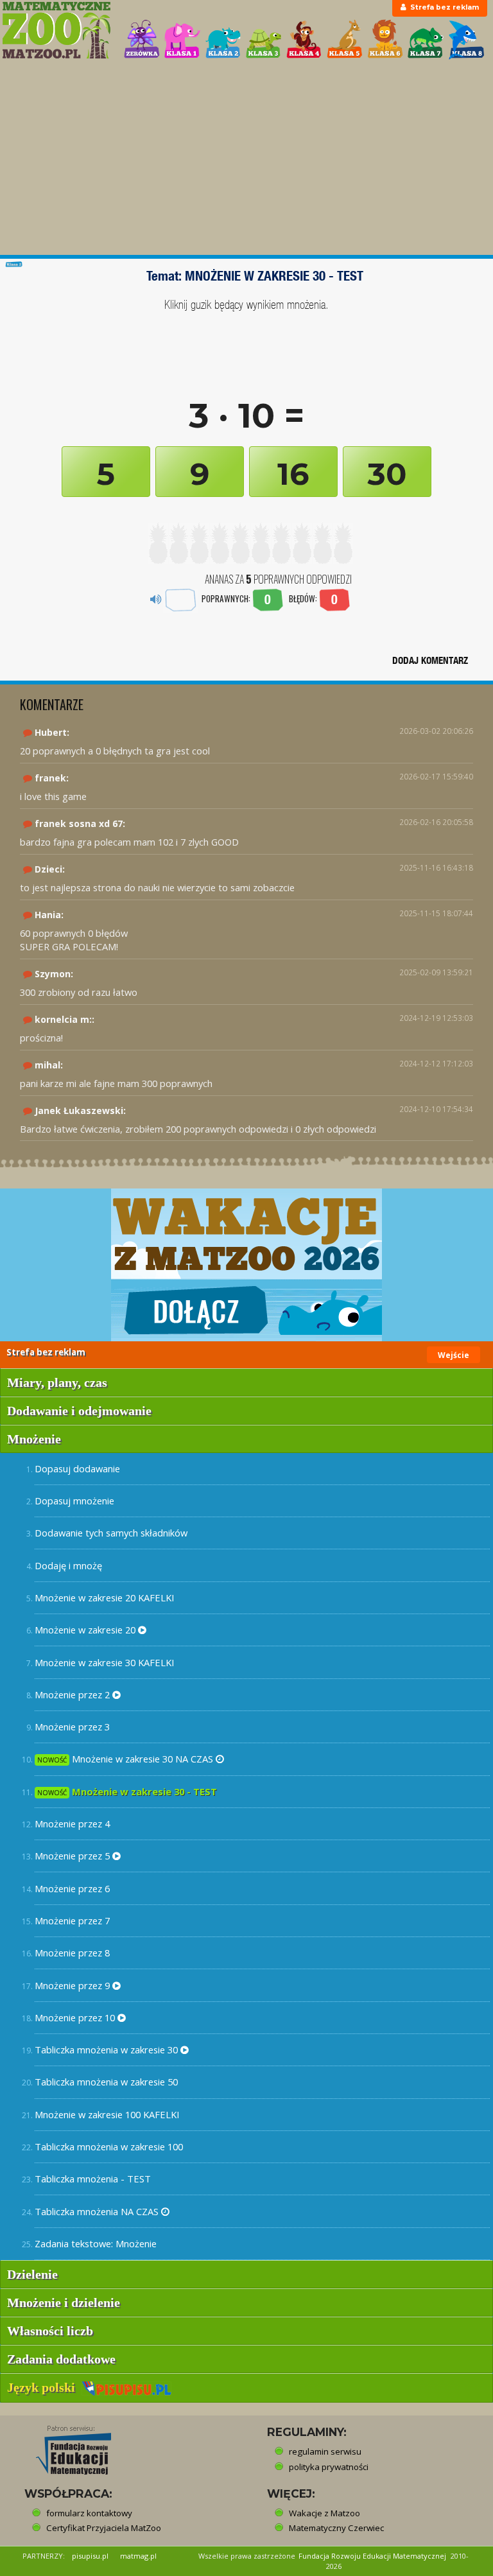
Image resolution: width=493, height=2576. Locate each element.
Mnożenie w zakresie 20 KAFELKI (104, 1597)
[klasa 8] (467, 39)
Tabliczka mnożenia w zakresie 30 (108, 2049)
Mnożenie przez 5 (74, 1856)
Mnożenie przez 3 (72, 1727)
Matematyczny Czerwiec (336, 2528)
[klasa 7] (426, 39)
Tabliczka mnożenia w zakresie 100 (109, 2146)
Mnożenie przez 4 (72, 1823)
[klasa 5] (345, 39)
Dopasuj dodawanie (77, 1468)
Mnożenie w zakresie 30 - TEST (127, 1791)
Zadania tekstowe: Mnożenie (96, 2243)
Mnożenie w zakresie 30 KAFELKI (104, 1662)
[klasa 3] (264, 39)
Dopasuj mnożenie (74, 1501)
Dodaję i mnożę (68, 1565)
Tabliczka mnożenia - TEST (93, 2179)
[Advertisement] (246, 159)
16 (293, 474)
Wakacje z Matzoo (324, 2513)
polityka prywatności (329, 2467)
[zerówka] (142, 39)
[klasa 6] (385, 39)
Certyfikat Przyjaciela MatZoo (104, 2528)
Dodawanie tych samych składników (111, 1533)
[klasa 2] (223, 39)
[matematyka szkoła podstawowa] (56, 30)
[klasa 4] (304, 39)
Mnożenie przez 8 (72, 1953)
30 (387, 474)
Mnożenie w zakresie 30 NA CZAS (126, 1759)
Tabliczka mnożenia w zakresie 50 (106, 2082)
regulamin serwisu (325, 2451)
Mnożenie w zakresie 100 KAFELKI (107, 2114)
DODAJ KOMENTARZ (430, 660)
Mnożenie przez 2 (74, 1694)
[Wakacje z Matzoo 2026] (246, 1265)
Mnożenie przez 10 (76, 2017)
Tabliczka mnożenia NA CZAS (98, 2211)
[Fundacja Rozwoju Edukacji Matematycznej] (64, 2446)
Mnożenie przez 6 (72, 1888)
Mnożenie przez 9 (74, 1985)
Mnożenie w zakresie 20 (86, 1630)
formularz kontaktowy (89, 2513)
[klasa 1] (182, 39)
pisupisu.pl (90, 2556)
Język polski (44, 2387)
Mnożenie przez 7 (72, 1920)
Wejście (454, 1355)
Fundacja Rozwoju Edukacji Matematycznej (372, 2556)
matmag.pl (138, 2556)
